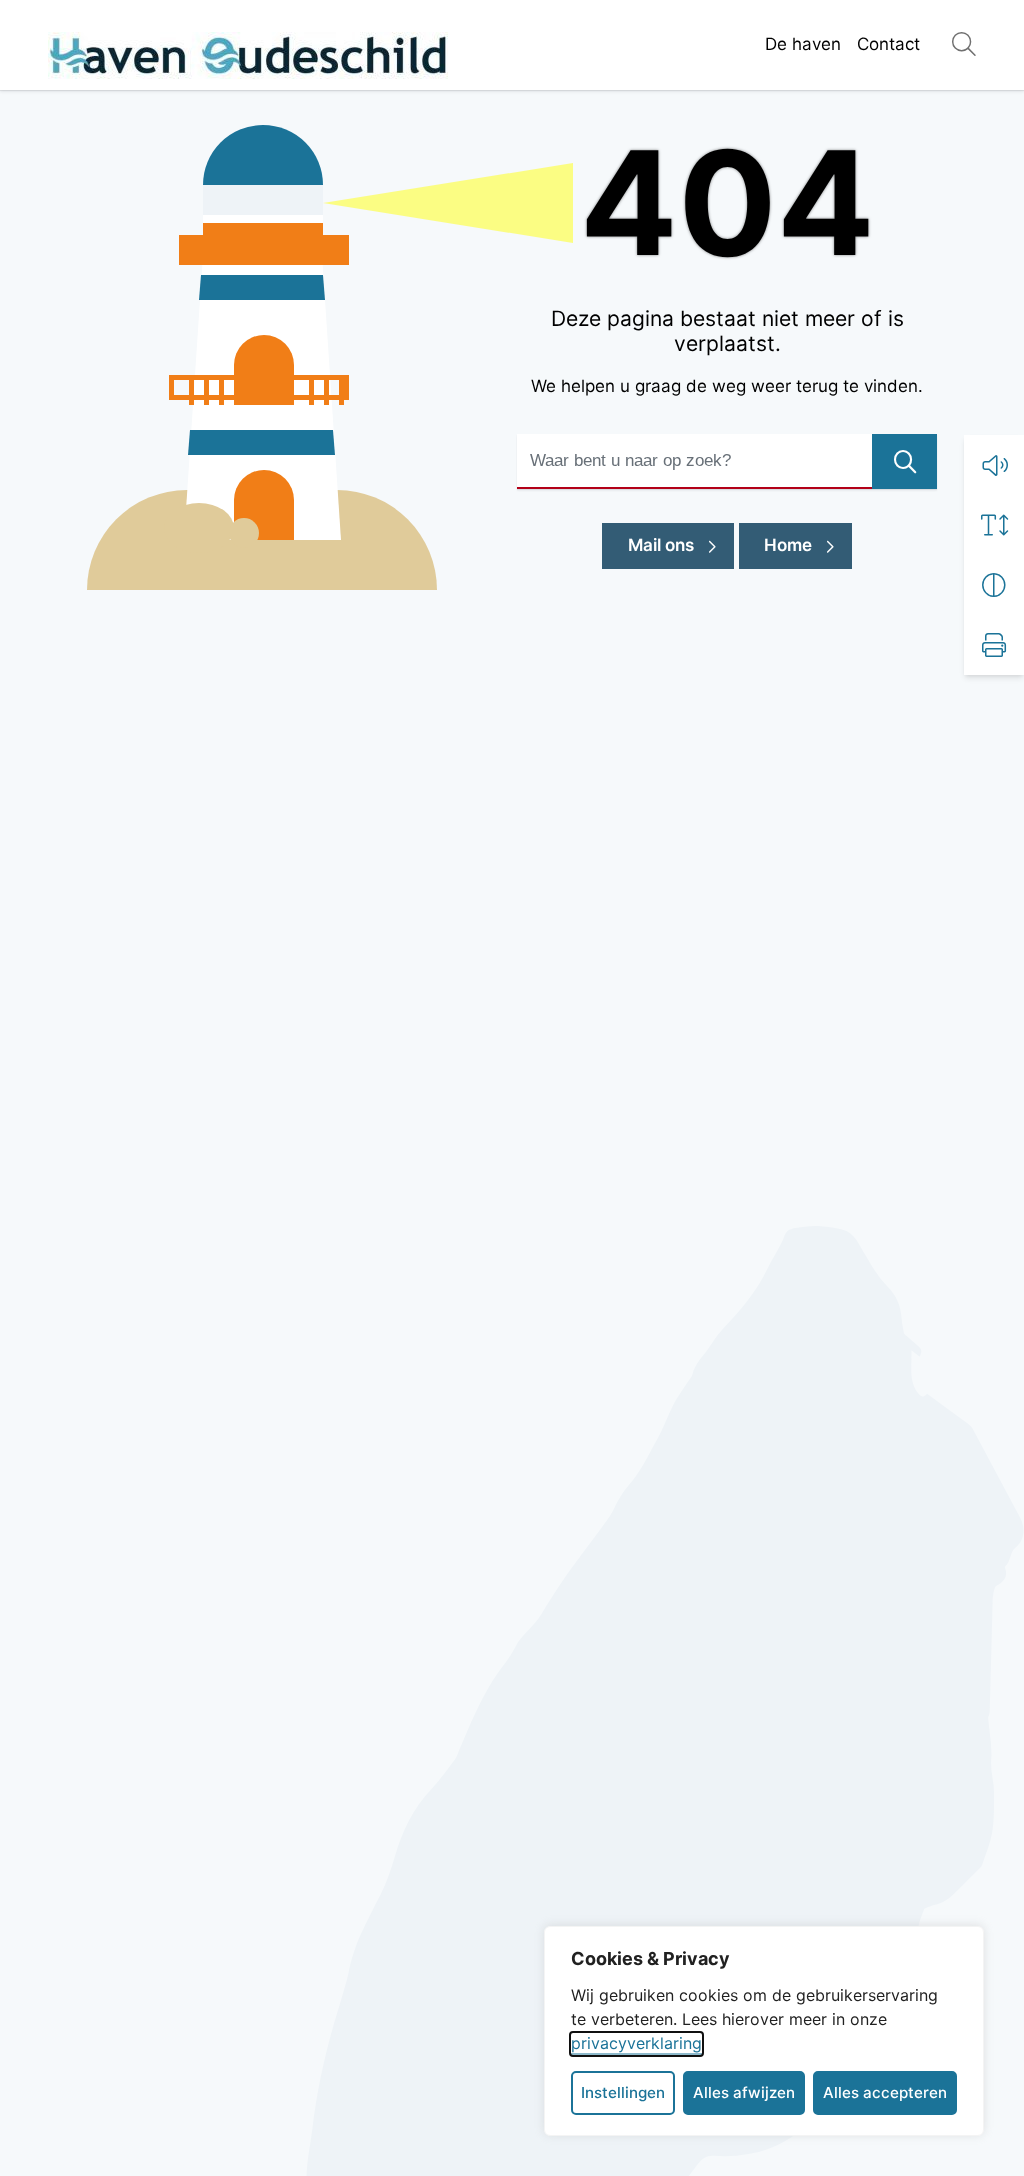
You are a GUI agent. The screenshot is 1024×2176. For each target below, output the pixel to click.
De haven (803, 44)
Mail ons (681, 544)
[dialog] (764, 2031)
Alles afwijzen (744, 2092)
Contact (888, 44)
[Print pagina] (994, 645)
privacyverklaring (636, 2043)
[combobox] (727, 461)
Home (788, 545)
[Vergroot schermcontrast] (994, 585)
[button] (994, 465)
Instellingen (623, 2092)
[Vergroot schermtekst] (994, 525)
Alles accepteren (885, 2092)
